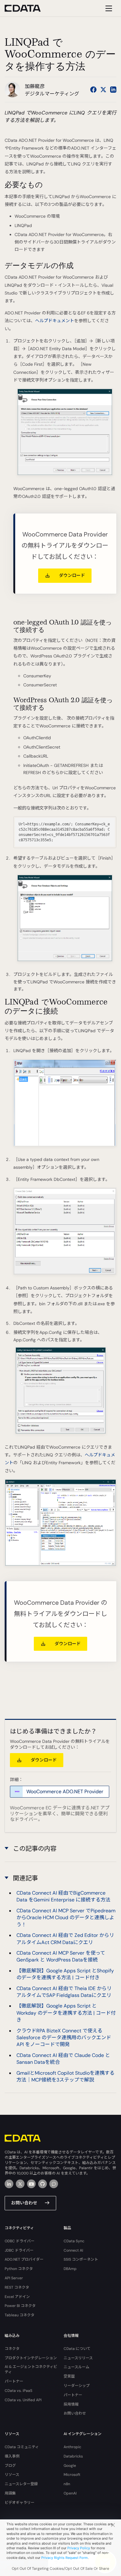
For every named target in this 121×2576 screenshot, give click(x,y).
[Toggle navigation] (108, 8)
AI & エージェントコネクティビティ (31, 2369)
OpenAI (70, 2493)
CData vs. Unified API (23, 2400)
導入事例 (12, 2456)
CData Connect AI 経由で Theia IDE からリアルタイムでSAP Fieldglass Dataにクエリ (64, 1992)
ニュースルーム (76, 2367)
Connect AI (73, 2250)
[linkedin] (9, 2184)
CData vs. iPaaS (18, 2391)
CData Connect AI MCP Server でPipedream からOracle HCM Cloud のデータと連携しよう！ (66, 1918)
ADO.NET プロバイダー (24, 2259)
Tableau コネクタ (20, 2315)
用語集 (10, 2493)
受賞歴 (69, 2376)
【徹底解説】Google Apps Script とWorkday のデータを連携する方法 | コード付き (66, 2013)
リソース (12, 2475)
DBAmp (70, 2269)
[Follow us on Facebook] (93, 90)
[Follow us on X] (103, 90)
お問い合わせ (24, 2203)
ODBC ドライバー (20, 2241)
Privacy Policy (79, 2548)
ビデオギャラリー (20, 2503)
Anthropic (72, 2447)
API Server (14, 2278)
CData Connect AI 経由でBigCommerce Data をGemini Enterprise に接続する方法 (63, 1896)
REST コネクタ (17, 2287)
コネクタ (12, 2349)
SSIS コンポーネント (81, 2259)
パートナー (14, 2381)
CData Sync (74, 2241)
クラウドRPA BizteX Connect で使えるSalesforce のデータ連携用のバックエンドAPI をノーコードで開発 (64, 2038)
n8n (67, 2484)
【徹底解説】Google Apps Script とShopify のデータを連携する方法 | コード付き (65, 1974)
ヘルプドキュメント (55, 321)
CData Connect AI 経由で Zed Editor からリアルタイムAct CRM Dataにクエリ (65, 1939)
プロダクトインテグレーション (31, 2358)
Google (70, 2466)
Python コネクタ (19, 2269)
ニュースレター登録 (21, 2484)
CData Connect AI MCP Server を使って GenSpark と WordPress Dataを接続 (61, 1956)
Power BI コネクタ (20, 2306)
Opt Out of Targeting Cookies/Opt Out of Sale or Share (60, 2569)
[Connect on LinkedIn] (113, 90)
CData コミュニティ (22, 2447)
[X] (20, 2184)
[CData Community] (54, 2184)
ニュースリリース (78, 2358)
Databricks (73, 2456)
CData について (77, 2349)
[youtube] (31, 2184)
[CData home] (27, 8)
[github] (43, 2184)
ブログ (10, 2466)
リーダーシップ (77, 2386)
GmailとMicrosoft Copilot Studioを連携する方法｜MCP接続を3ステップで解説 (65, 2076)
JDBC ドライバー (19, 2250)
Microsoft (72, 2475)
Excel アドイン (17, 2297)
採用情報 (71, 2404)
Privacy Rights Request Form (65, 2558)
